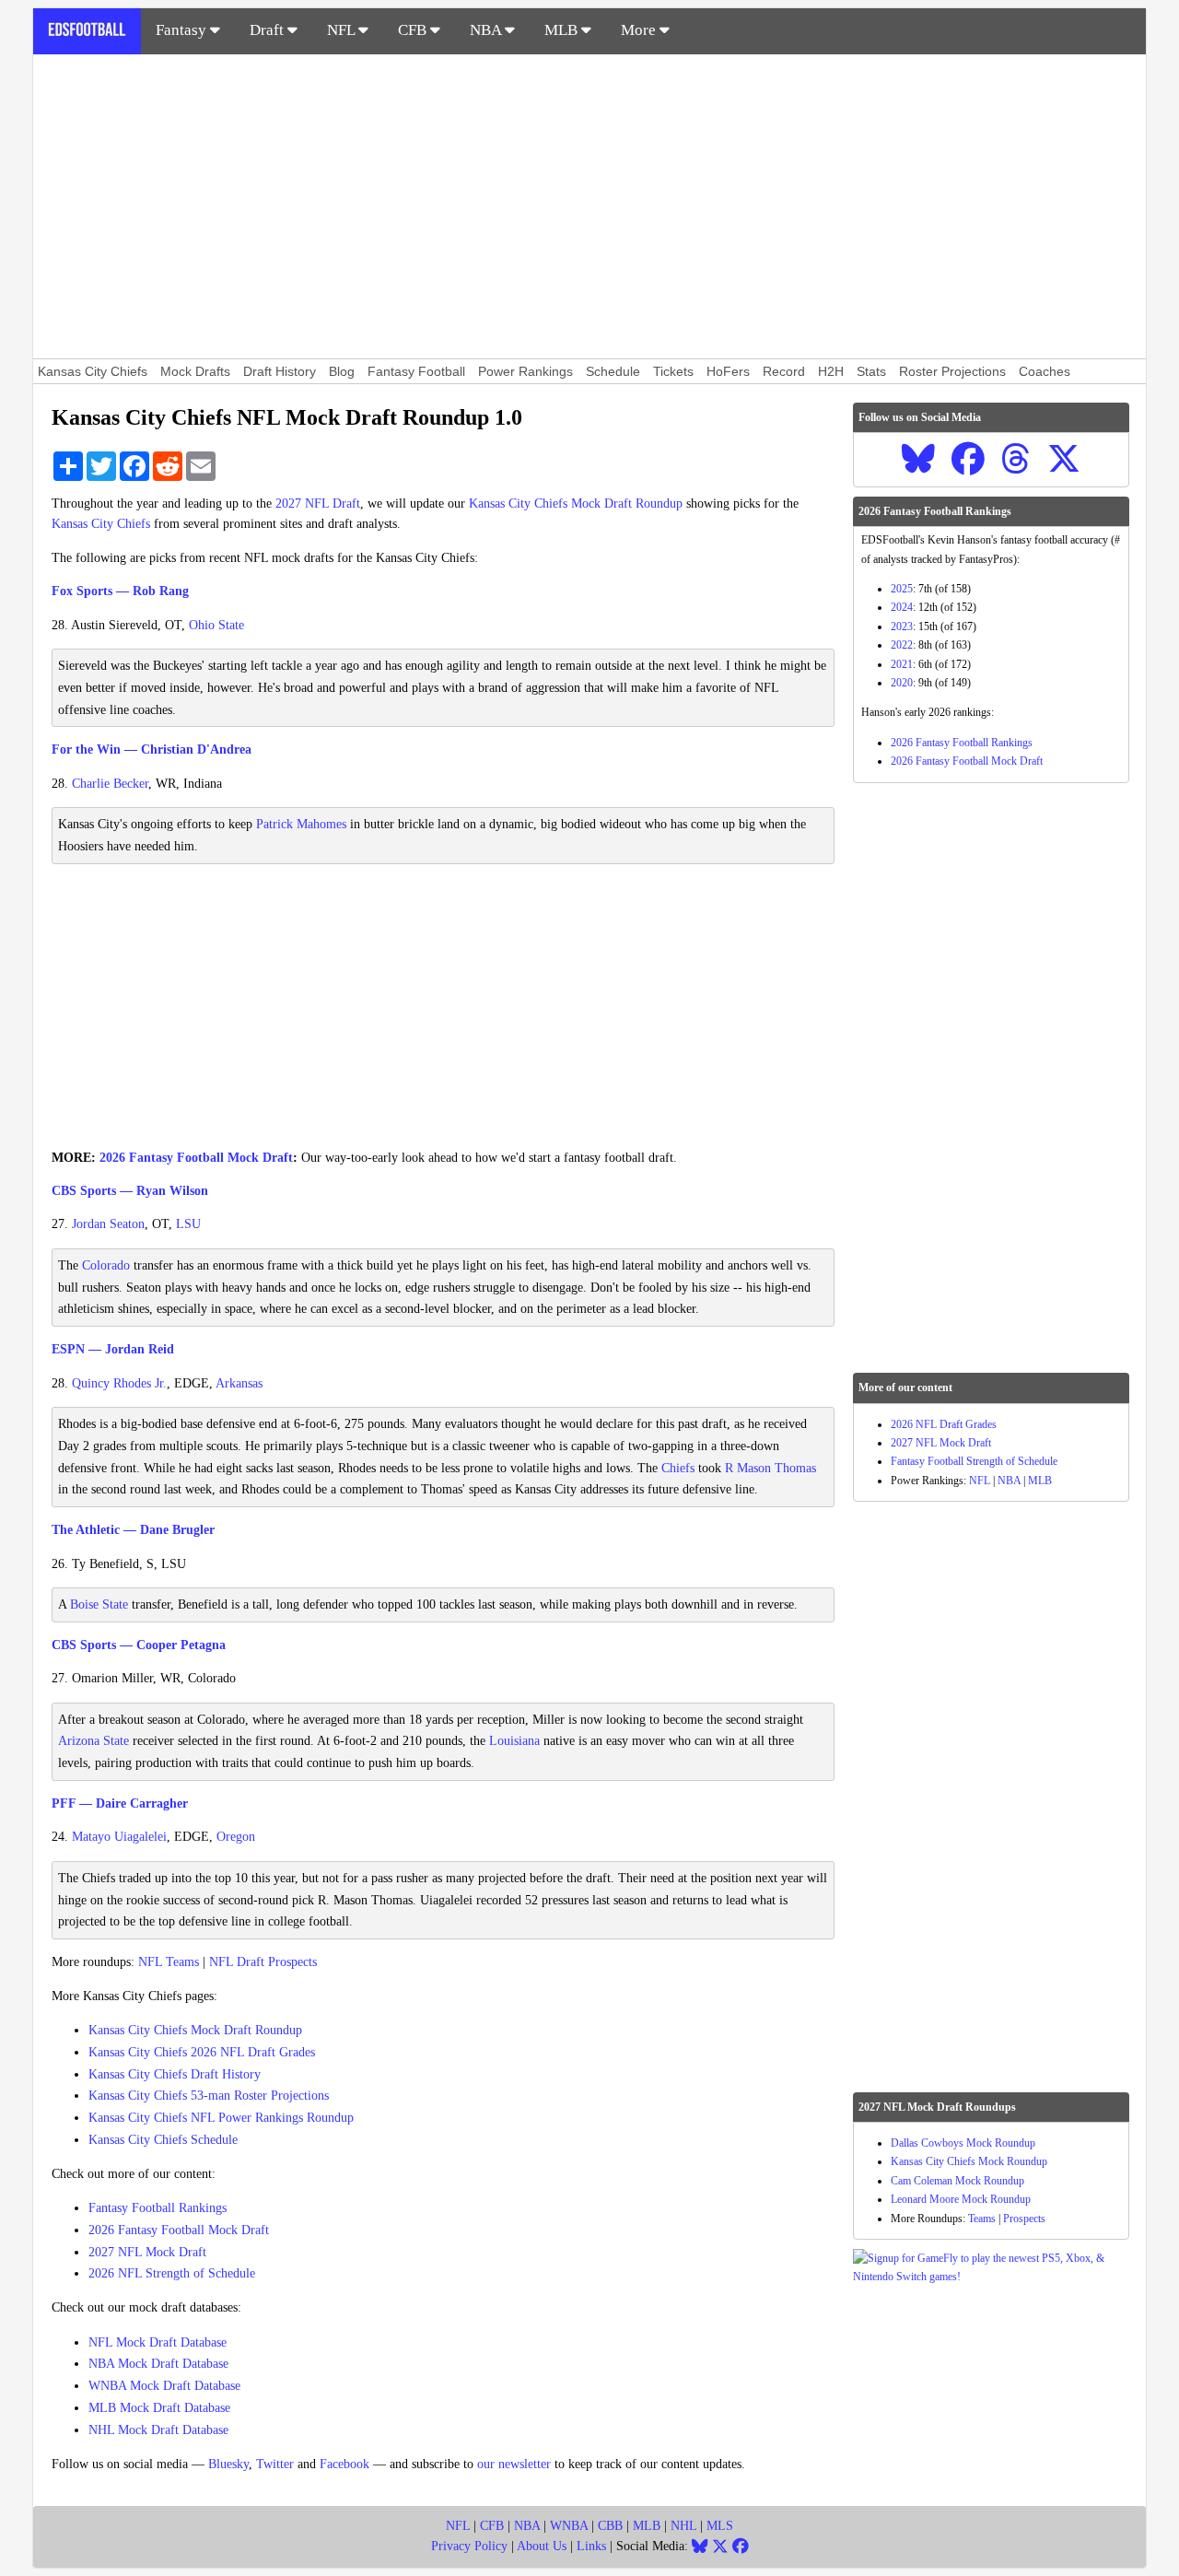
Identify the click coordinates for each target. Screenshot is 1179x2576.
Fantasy (183, 30)
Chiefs (678, 1468)
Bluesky (228, 2464)
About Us (542, 2546)
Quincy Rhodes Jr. (119, 1383)
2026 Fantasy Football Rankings (962, 743)
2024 (902, 607)
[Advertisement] (589, 206)
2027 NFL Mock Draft (147, 2252)
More (640, 30)
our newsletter (514, 2464)
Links (591, 2546)
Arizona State (93, 1741)
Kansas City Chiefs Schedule (163, 2140)
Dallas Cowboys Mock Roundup (963, 2143)
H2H (831, 371)
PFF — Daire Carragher (120, 1803)
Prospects (1024, 2219)
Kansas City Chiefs (93, 371)
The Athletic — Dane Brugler (133, 1530)
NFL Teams (169, 1962)
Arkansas (239, 1383)
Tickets (673, 371)
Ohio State (216, 625)
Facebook (344, 2464)
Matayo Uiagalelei (119, 1837)
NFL (343, 30)
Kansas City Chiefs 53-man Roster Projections (209, 2096)
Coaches (1045, 371)
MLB (563, 30)
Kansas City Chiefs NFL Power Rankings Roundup (221, 2118)
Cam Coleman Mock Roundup (957, 2181)
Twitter (275, 2464)
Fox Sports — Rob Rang (120, 591)
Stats (871, 371)
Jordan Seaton (108, 1224)
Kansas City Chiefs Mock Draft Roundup (576, 503)
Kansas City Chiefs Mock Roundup (969, 2161)
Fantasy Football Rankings (158, 2208)
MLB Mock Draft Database (159, 2408)
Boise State (99, 1604)
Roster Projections (952, 371)
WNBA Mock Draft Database (164, 2386)
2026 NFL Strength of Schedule (172, 2273)
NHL (683, 2526)
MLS (720, 2526)
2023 (902, 626)
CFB (414, 30)
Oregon (236, 1837)
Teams (982, 2219)
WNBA (569, 2526)
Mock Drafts (195, 371)
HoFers (728, 371)
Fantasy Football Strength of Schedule (974, 1461)
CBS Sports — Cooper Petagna (139, 1645)
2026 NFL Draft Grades (944, 1424)
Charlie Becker (110, 784)
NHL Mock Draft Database (158, 2430)
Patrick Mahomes (301, 824)
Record (784, 371)
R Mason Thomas (770, 1468)
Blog (342, 371)
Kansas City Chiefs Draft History (175, 2074)
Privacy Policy (469, 2546)
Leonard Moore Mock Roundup (961, 2199)
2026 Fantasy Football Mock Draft (196, 1158)
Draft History (280, 371)
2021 (902, 664)
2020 (902, 683)
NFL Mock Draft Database (158, 2342)
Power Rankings (525, 371)
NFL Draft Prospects (263, 1962)
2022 (902, 645)
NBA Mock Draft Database (158, 2364)
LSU (188, 1224)
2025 (902, 589)
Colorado (106, 1265)
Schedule (613, 371)
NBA (487, 30)
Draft (268, 30)
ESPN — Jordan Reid (113, 1349)
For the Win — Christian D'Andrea (152, 749)
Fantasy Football (416, 371)
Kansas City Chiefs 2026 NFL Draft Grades (202, 2052)
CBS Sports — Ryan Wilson (130, 1191)
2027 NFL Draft (318, 503)
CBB (610, 2526)
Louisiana (514, 1741)
